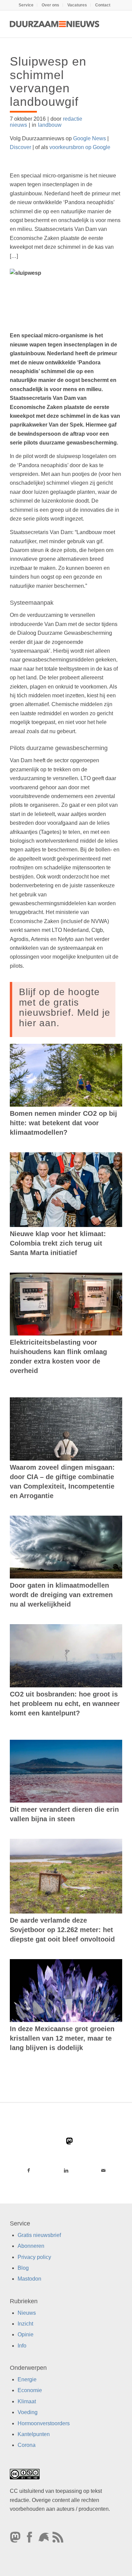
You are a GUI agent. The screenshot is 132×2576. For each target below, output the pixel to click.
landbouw (50, 125)
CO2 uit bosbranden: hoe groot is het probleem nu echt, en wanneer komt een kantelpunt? (65, 1704)
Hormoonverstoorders (44, 2423)
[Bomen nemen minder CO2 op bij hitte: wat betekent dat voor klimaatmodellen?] (66, 1075)
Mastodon (29, 2279)
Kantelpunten (34, 2434)
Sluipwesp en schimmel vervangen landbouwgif (48, 81)
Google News (90, 138)
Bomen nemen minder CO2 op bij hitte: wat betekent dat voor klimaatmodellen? (63, 1123)
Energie (27, 2379)
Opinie (26, 2335)
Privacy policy (34, 2257)
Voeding (28, 2412)
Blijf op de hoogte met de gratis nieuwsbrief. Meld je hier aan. (65, 1007)
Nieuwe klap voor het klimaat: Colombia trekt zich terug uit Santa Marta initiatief (58, 1243)
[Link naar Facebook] (29, 2170)
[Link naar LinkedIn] (66, 2170)
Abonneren (31, 2246)
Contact (103, 5)
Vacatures (77, 5)
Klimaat (27, 2401)
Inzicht (25, 2324)
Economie (30, 2391)
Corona (27, 2445)
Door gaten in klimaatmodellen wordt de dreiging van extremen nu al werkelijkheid (61, 1595)
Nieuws (27, 2313)
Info (22, 2346)
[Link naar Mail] (103, 2170)
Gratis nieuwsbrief (39, 2235)
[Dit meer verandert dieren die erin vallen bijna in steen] (66, 1771)
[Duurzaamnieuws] (55, 24)
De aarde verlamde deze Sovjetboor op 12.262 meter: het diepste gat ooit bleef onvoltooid (62, 1930)
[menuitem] (26, 5)
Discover (20, 147)
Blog (23, 2268)
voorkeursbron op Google (80, 147)
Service (26, 5)
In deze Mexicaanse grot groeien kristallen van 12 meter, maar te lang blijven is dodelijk (62, 2038)
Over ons (50, 5)
